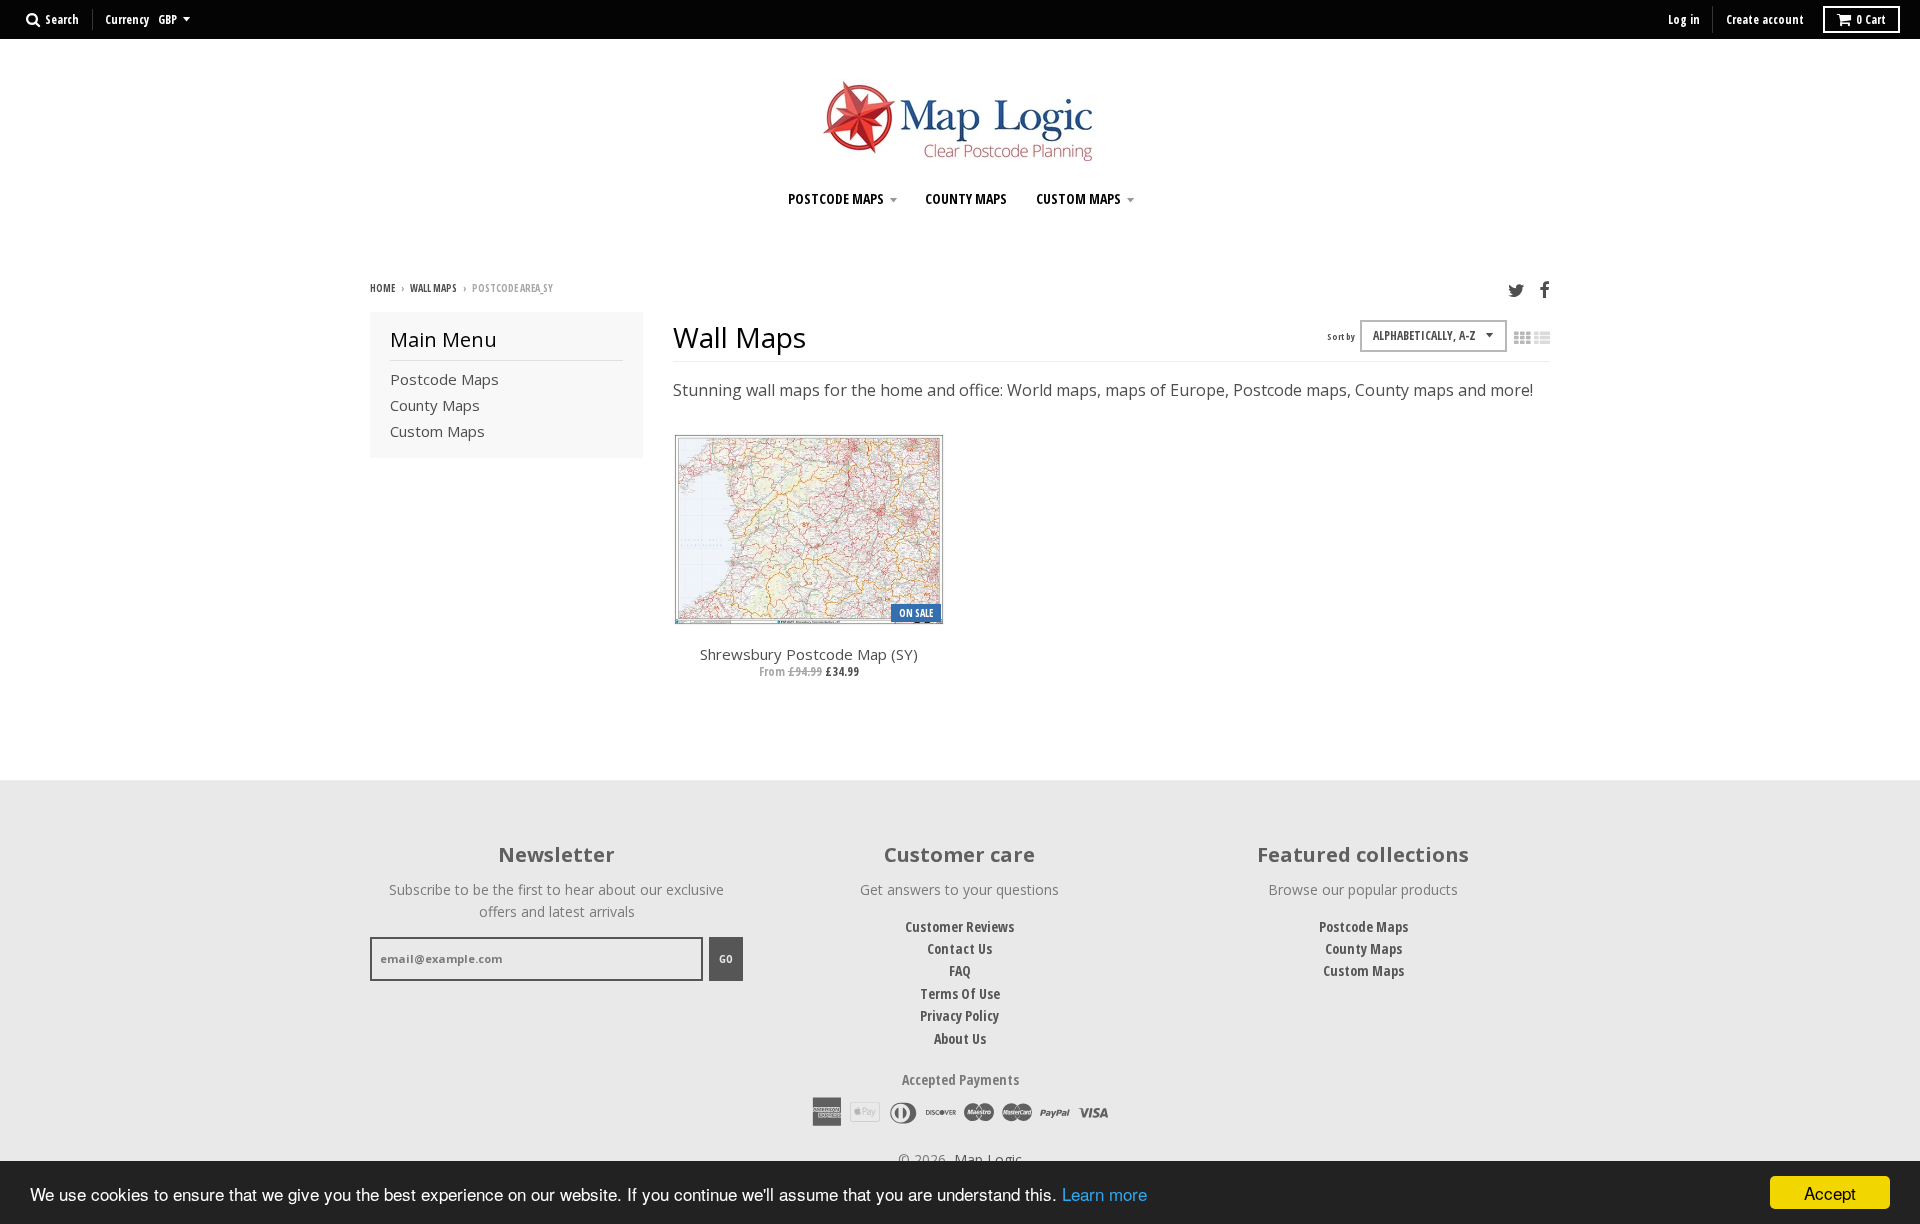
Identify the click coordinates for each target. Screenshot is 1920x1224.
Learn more (1104, 1193)
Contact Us (959, 948)
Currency (127, 19)
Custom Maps (1078, 198)
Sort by (1341, 336)
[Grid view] (1522, 338)
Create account (1765, 19)
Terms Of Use (960, 993)
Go (726, 958)
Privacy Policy (959, 1015)
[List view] (1542, 338)
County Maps (966, 198)
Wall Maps (433, 288)
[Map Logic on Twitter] (1516, 289)
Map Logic (988, 1159)
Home (382, 288)
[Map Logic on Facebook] (1544, 289)
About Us (960, 1038)
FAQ (960, 970)
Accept (1830, 1192)
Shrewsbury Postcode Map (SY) (809, 654)
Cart (1871, 19)
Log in (1684, 19)
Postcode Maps (836, 198)
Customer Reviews (959, 926)
